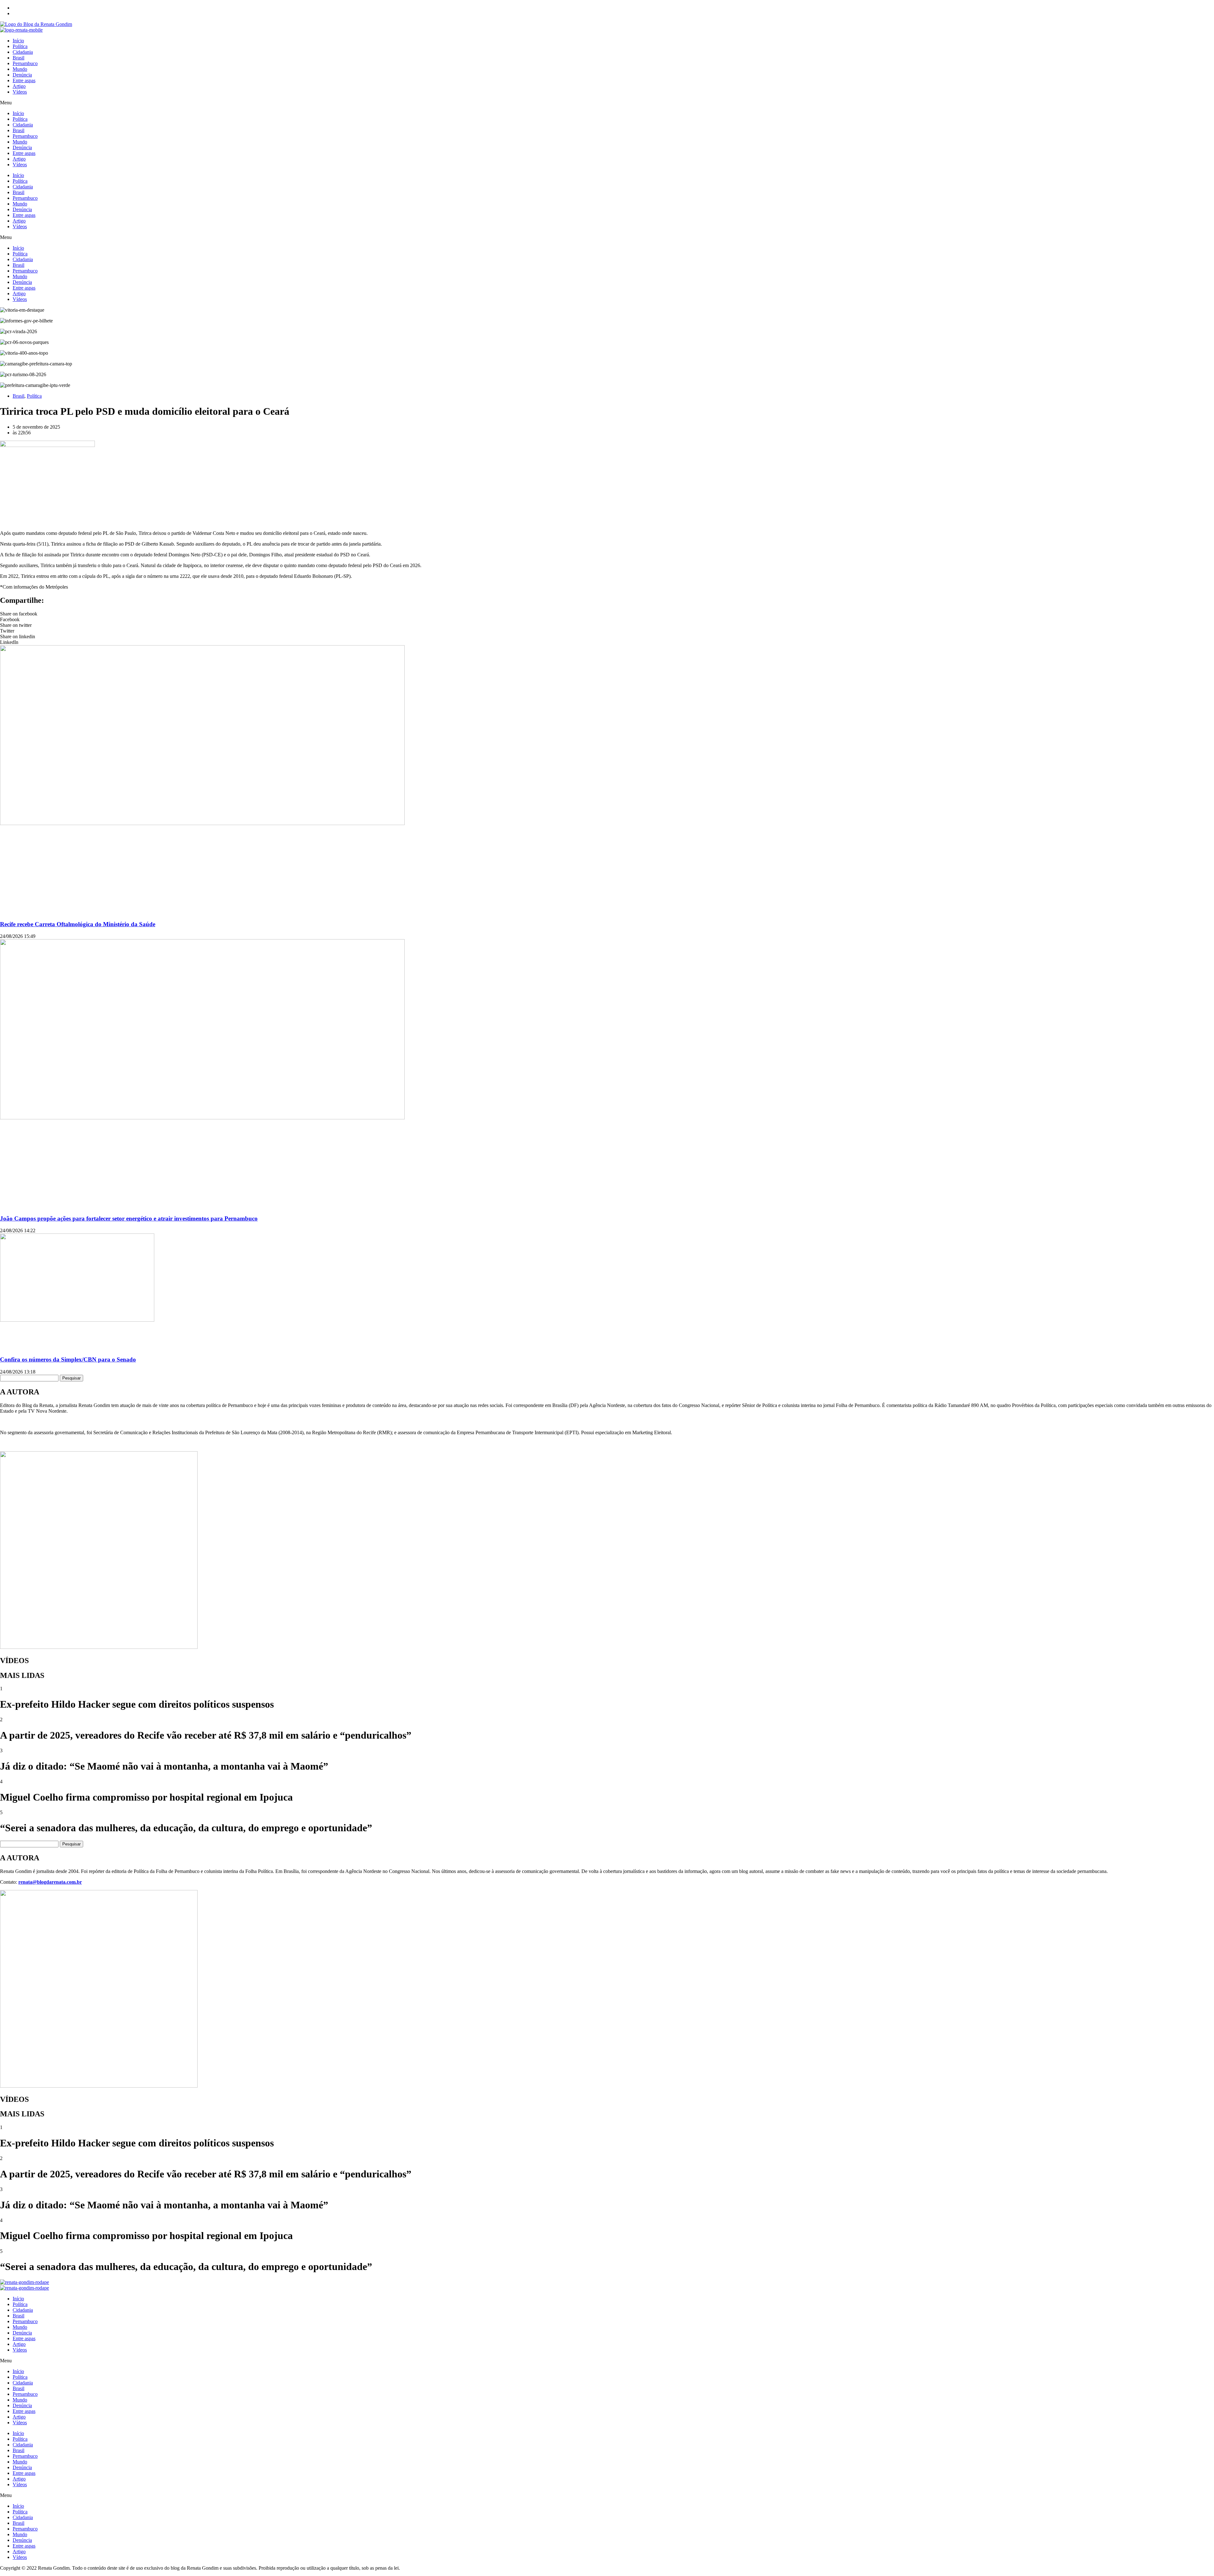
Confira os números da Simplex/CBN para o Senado (68, 1359)
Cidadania (23, 52)
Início (18, 41)
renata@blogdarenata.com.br (50, 1882)
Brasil (18, 58)
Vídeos (20, 92)
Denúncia (22, 75)
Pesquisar (71, 1378)
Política (20, 46)
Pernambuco (25, 63)
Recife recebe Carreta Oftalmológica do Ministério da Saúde (78, 924)
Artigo (19, 86)
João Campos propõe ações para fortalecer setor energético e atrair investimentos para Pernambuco (129, 1218)
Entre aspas (24, 80)
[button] (607, 103)
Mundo (20, 69)
